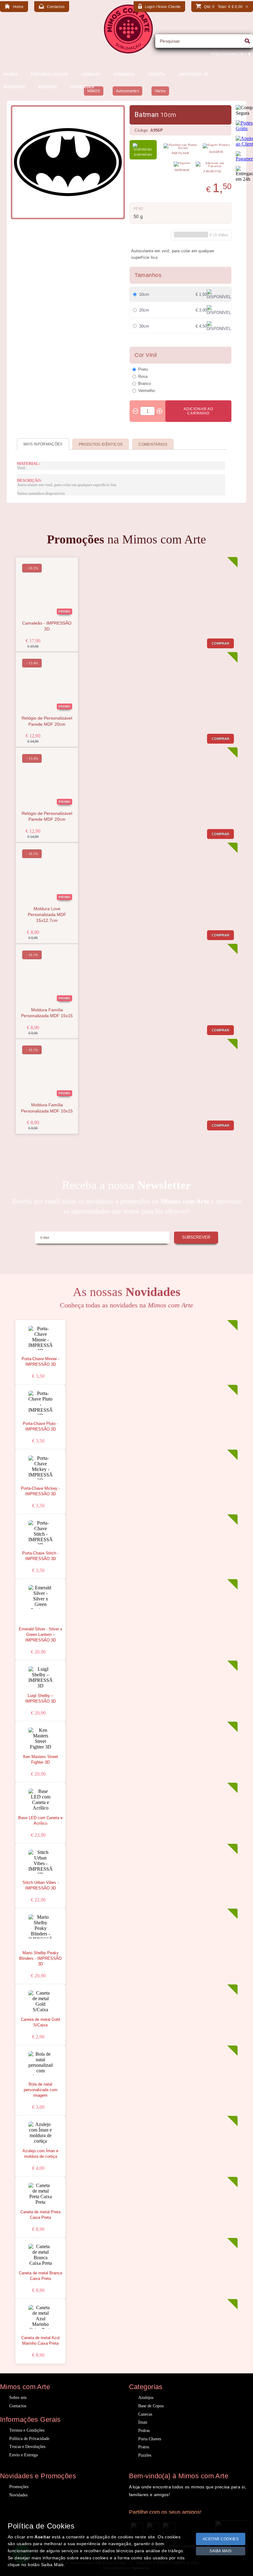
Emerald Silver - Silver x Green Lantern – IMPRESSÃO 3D (41, 1635)
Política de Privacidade (29, 2439)
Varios (160, 91)
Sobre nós (18, 2398)
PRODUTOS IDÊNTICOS (101, 444)
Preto (143, 369)
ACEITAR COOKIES (221, 2539)
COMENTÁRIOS (153, 444)
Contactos (18, 2406)
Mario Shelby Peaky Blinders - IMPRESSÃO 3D (40, 1959)
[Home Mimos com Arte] (128, 52)
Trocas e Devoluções (27, 2447)
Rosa (143, 376)
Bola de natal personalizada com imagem (41, 2090)
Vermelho (147, 390)
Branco (145, 383)
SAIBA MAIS (221, 2551)
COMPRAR (221, 643)
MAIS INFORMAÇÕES (43, 444)
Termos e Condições (27, 2430)
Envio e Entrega (23, 2455)
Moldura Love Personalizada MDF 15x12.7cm (47, 915)
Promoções (19, 2487)
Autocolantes (127, 91)
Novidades (18, 2495)
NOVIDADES (82, 87)
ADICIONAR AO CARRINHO (198, 411)
